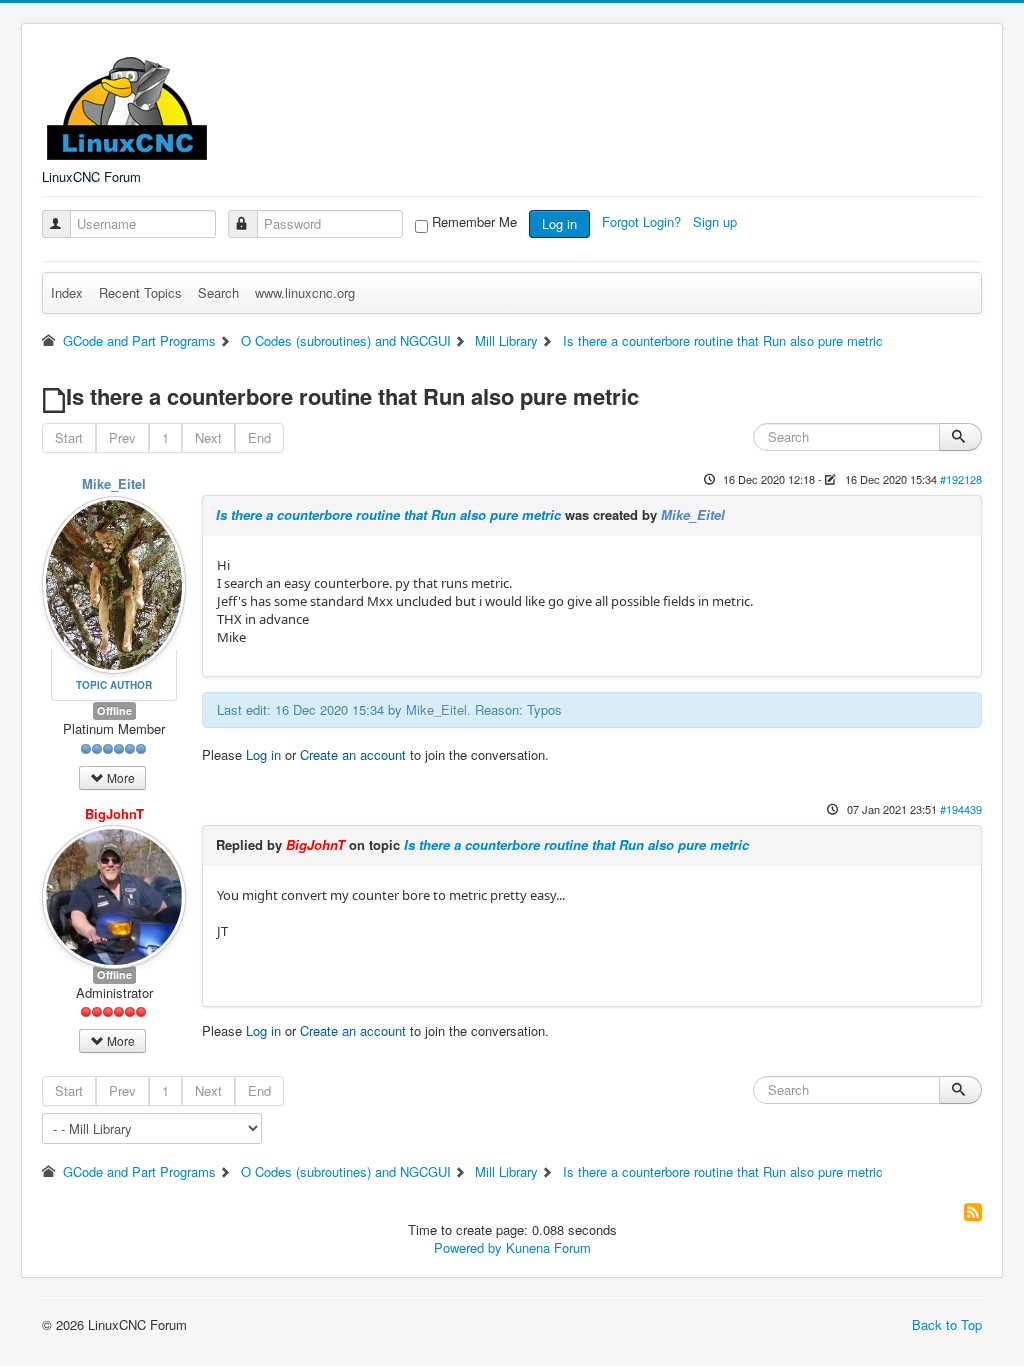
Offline (114, 710)
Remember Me (474, 222)
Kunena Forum (548, 1247)
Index (67, 292)
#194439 (961, 809)
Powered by (468, 1247)
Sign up (717, 221)
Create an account (353, 754)
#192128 (961, 479)
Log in (559, 223)
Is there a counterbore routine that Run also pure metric (388, 514)
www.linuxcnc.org (305, 292)
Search (218, 292)
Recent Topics (140, 292)
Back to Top (947, 1324)
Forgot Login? (643, 221)
